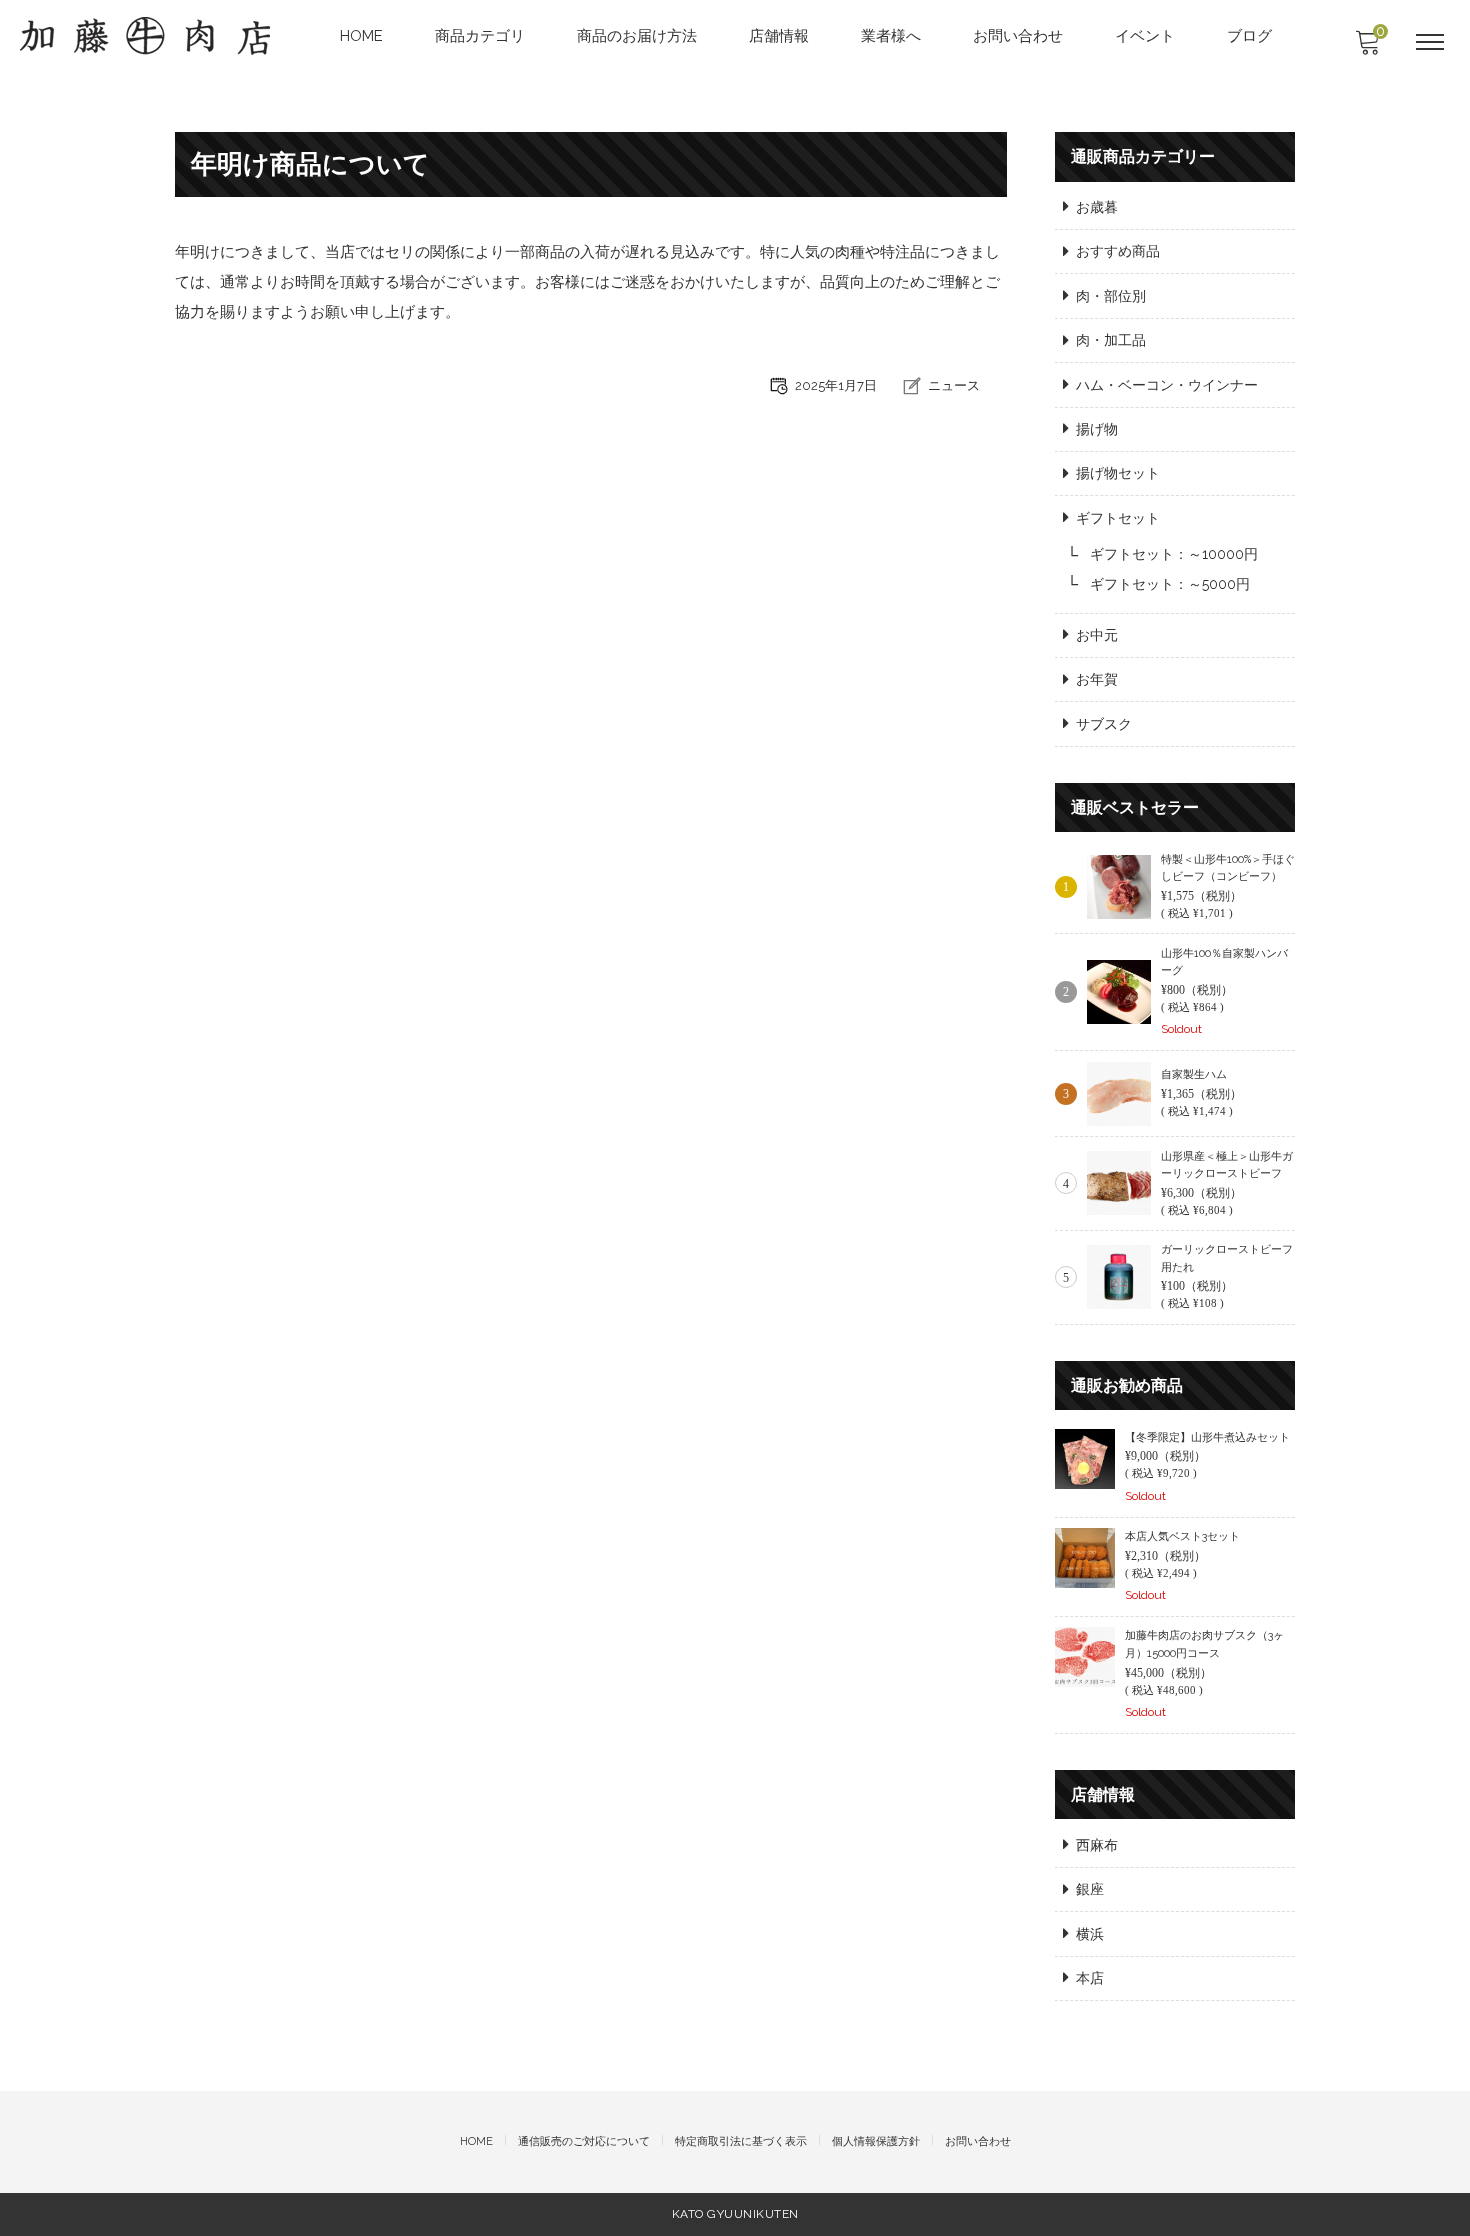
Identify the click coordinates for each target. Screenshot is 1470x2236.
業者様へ (891, 36)
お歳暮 (1097, 207)
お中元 (1097, 635)
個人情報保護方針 (876, 2141)
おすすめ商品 (1118, 251)
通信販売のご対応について (584, 2141)
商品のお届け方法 (637, 36)
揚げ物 (1097, 429)
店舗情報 (779, 36)
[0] (1367, 48)
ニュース (954, 385)
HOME (361, 36)
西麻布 (1097, 1845)
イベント (1145, 36)
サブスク (1104, 724)
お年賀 (1097, 679)
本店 (1090, 1978)
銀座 (1090, 1889)
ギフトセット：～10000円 (1174, 554)
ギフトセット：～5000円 (1170, 584)
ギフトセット (1118, 518)
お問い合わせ (1018, 36)
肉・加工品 (1111, 340)
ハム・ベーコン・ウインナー (1167, 385)
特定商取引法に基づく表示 (741, 2141)
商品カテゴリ (480, 36)
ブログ (1249, 36)
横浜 (1090, 1934)
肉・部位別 (1111, 296)
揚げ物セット (1118, 473)
